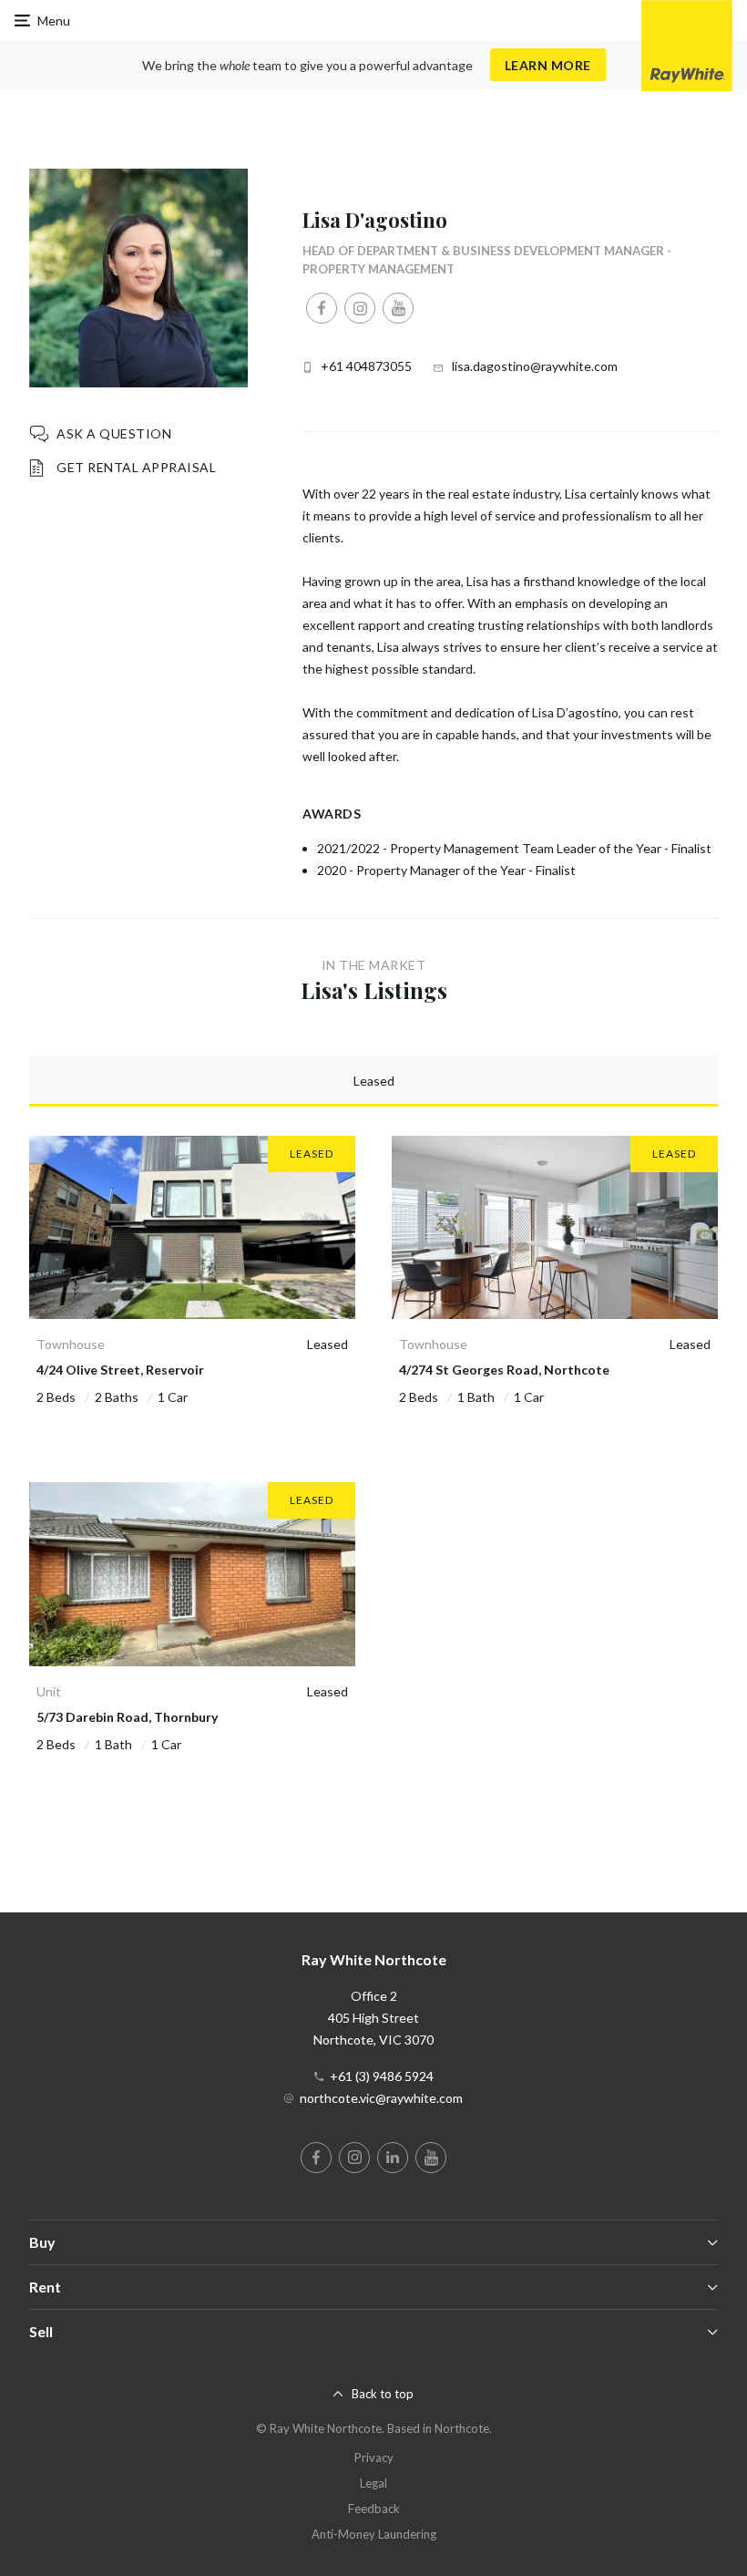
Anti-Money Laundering (374, 2534)
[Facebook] (322, 308)
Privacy (374, 2458)
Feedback (374, 2509)
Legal (373, 2483)
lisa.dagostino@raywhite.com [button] (535, 366)
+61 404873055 (366, 366)
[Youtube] (398, 308)
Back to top (383, 2394)
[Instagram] (360, 308)
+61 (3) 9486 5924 (382, 2076)
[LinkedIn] (393, 2158)
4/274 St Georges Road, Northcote (504, 1370)
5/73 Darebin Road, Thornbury (127, 1717)
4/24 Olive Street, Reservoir (120, 1370)
